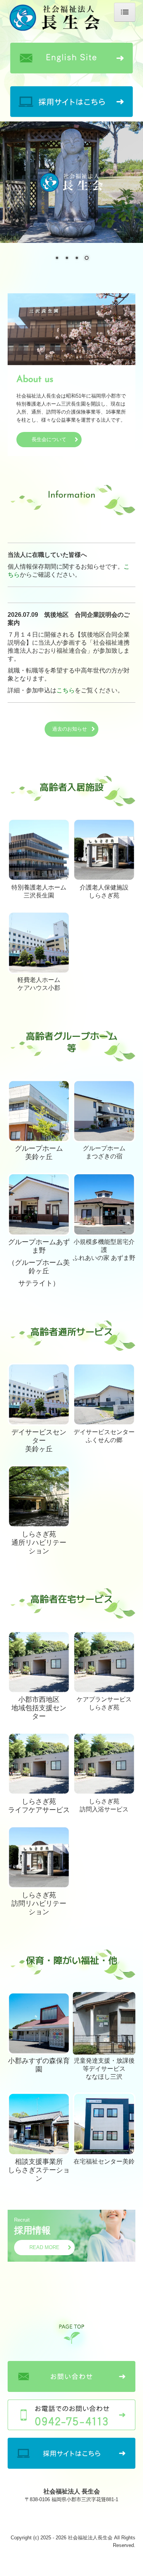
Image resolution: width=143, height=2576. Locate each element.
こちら (66, 690)
